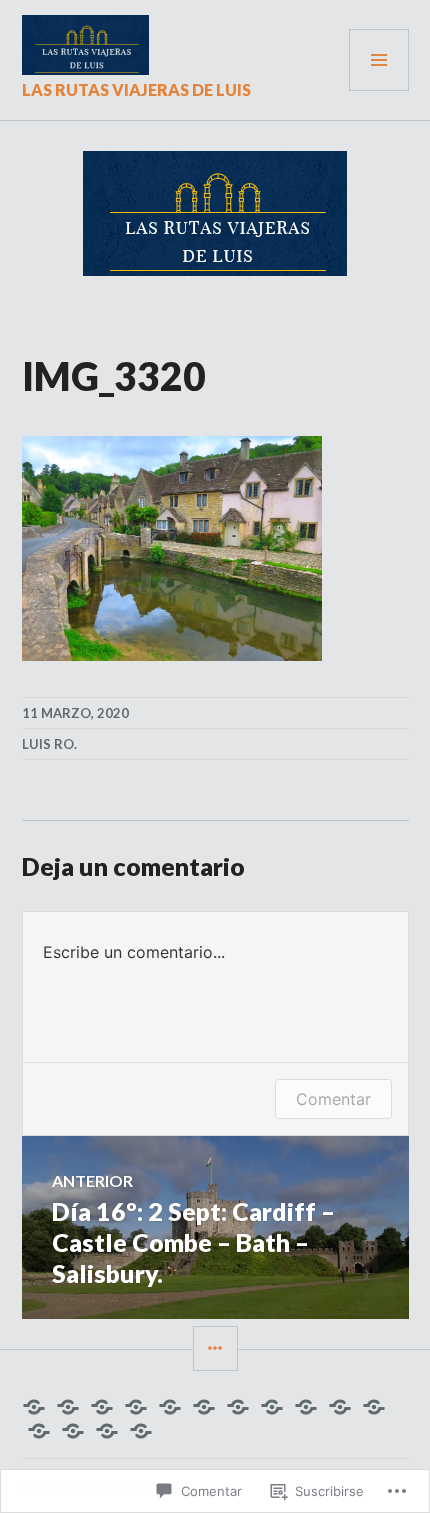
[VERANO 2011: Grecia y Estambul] (204, 1407)
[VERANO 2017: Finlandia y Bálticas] (39, 1431)
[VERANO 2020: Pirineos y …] (141, 1431)
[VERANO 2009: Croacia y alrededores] (136, 1407)
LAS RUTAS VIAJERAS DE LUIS (136, 89)
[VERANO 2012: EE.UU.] (238, 1407)
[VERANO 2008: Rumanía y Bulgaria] (102, 1407)
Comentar (333, 1099)
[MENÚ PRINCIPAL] (379, 60)
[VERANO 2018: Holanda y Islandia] (73, 1431)
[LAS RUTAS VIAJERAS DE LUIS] (34, 1407)
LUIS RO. (49, 744)
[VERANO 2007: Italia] (68, 1407)
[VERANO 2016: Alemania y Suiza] (374, 1407)
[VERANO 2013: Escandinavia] (272, 1407)
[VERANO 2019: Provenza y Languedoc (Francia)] (107, 1431)
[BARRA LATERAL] (215, 1348)
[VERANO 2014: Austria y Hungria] (306, 1407)
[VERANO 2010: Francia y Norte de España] (170, 1407)
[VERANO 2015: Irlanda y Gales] (340, 1407)
